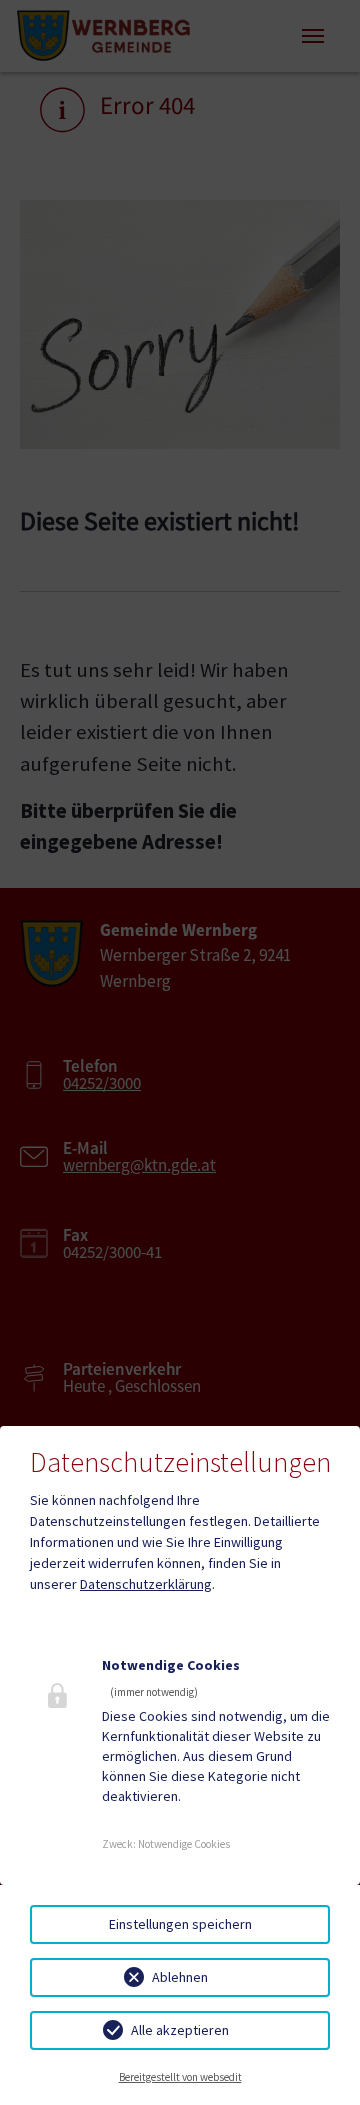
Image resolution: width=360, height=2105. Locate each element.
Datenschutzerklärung (146, 1584)
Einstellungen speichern (180, 1924)
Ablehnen (180, 1977)
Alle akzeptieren (180, 2030)
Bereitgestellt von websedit (180, 2077)
